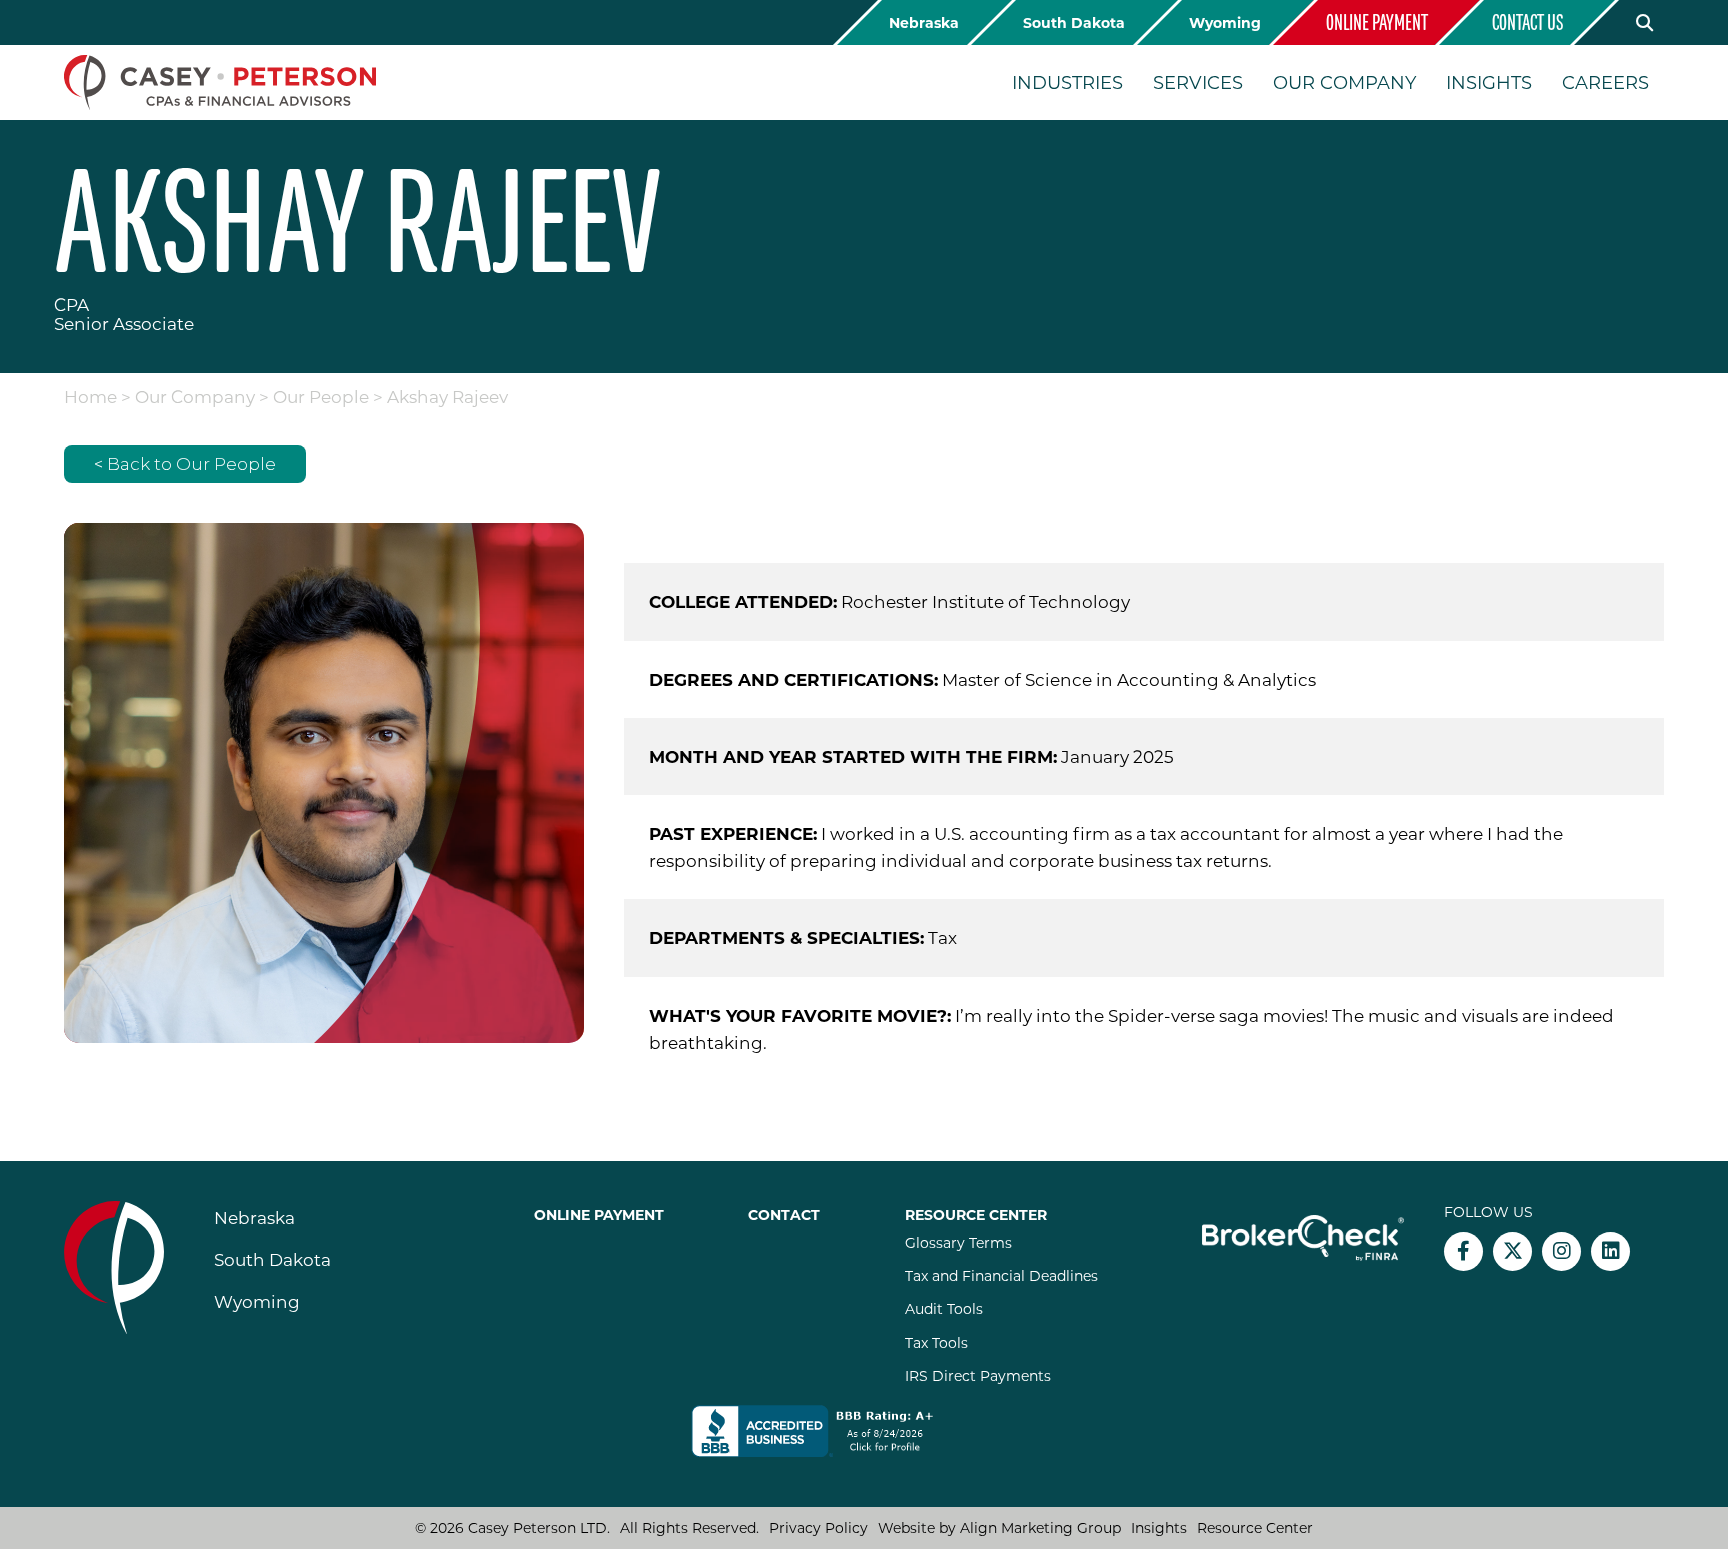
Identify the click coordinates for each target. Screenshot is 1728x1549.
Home (90, 396)
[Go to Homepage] (220, 82)
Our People (321, 396)
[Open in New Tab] (826, 1431)
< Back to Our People (185, 464)
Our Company (195, 396)
